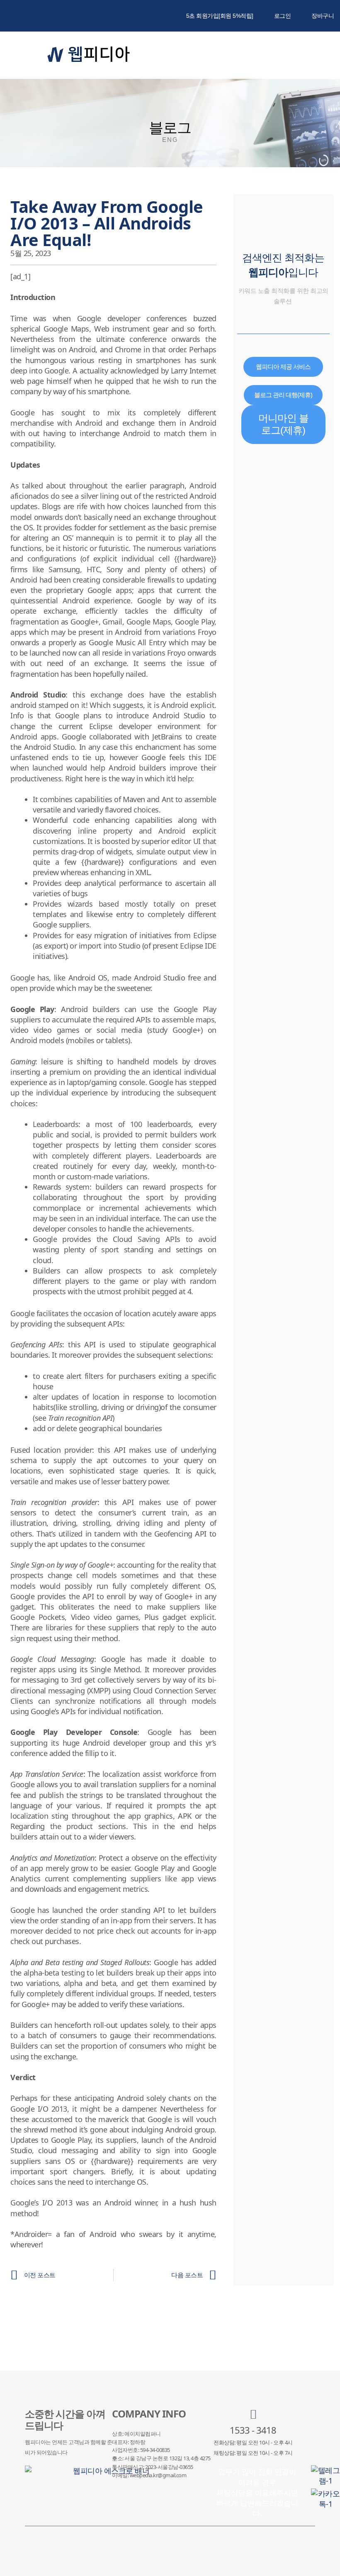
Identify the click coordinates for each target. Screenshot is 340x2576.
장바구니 (323, 16)
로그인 (283, 16)
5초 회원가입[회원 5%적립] (220, 16)
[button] (299, 55)
